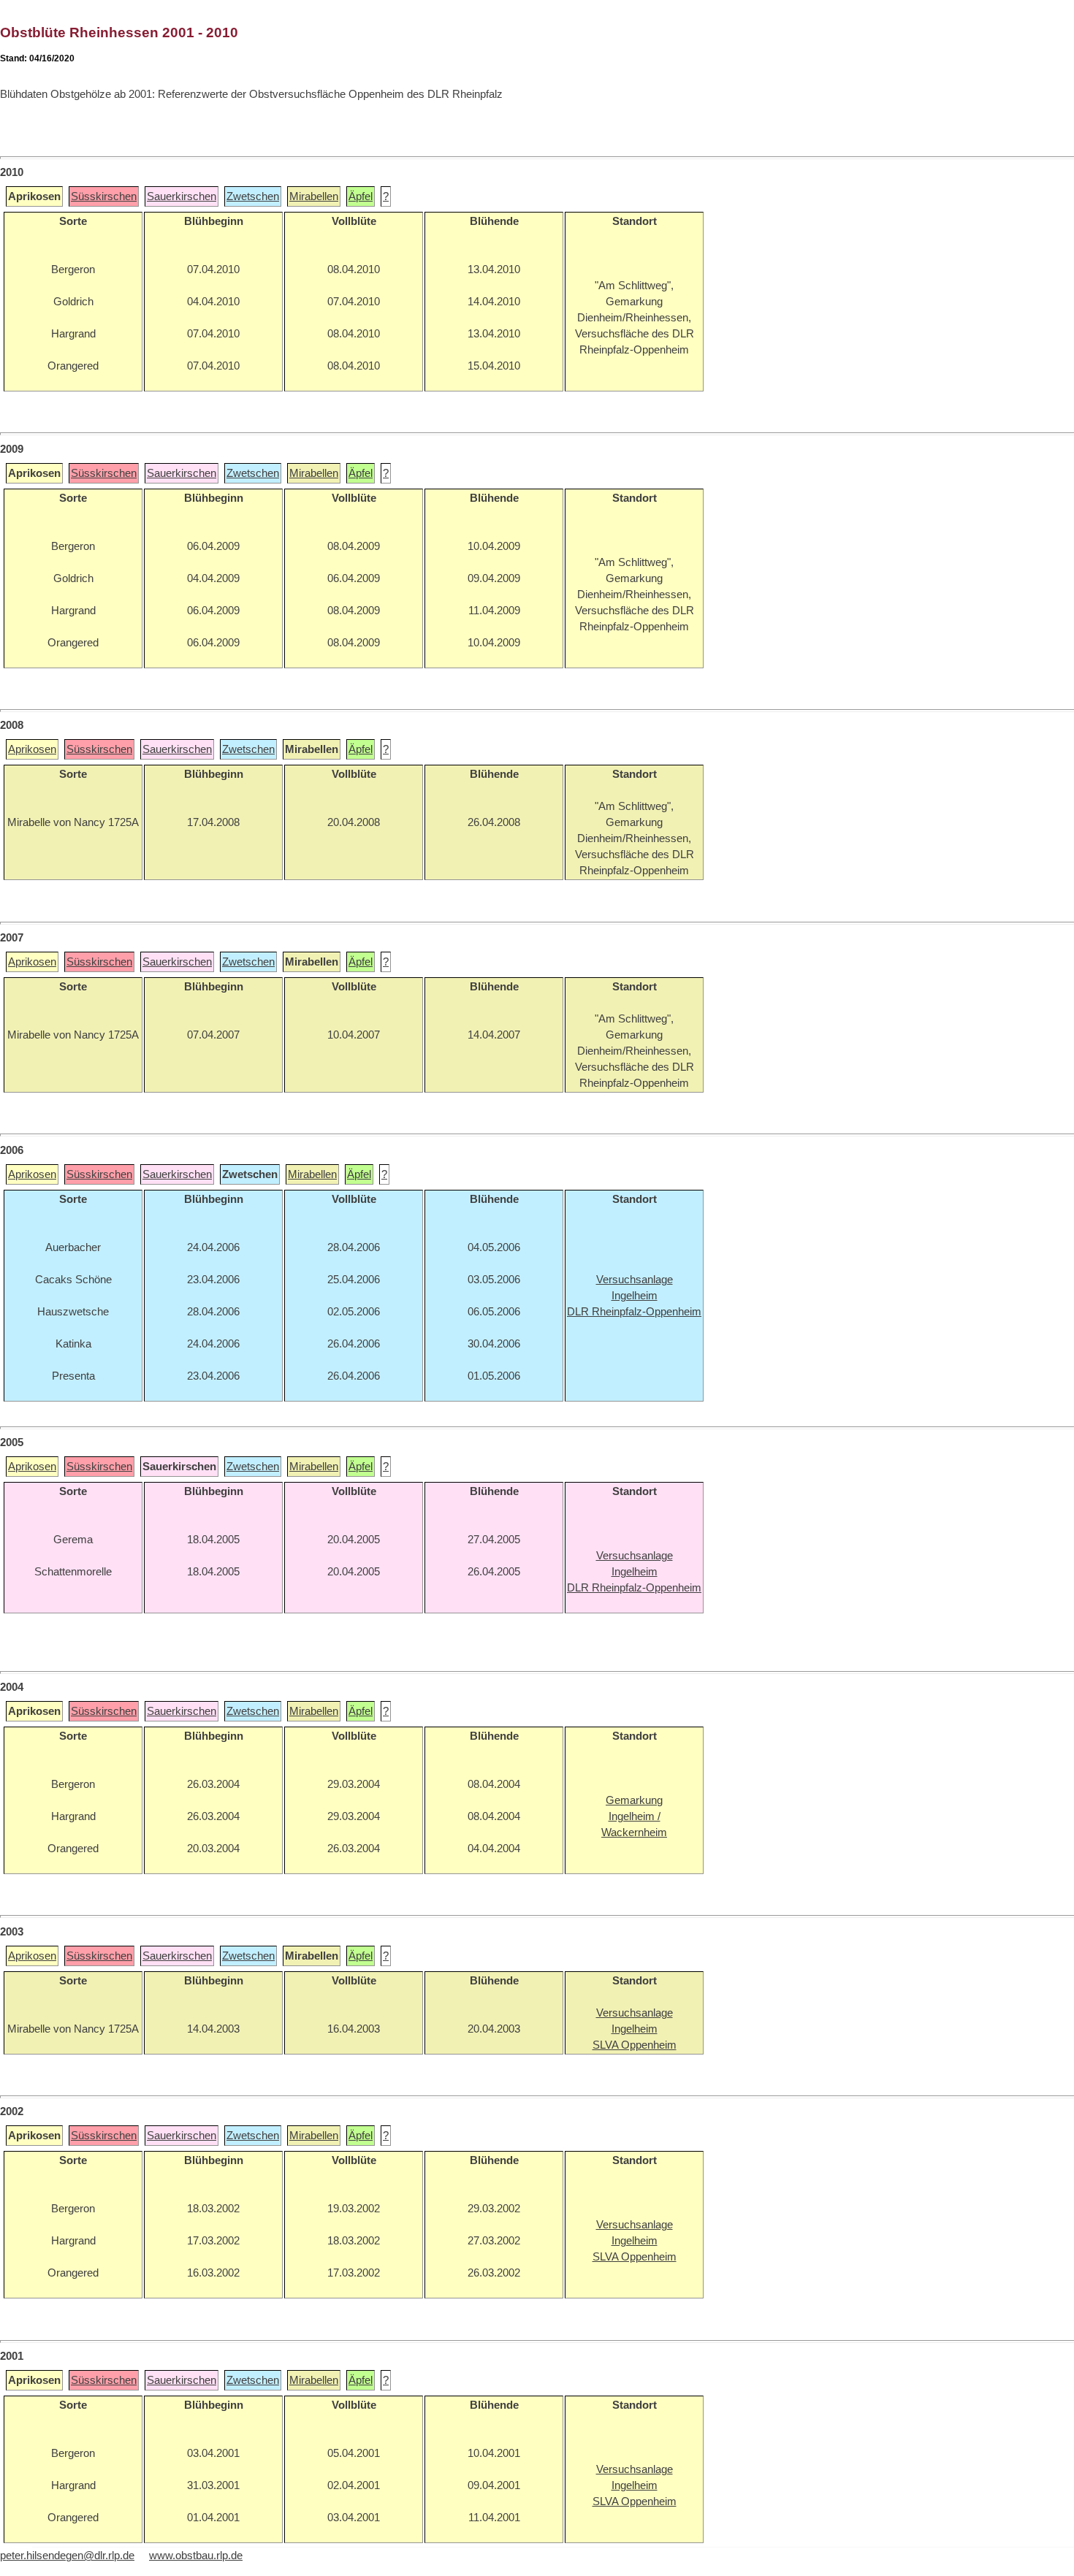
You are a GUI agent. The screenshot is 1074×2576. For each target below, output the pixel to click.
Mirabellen (314, 196)
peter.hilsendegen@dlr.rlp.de (67, 2556)
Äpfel (361, 196)
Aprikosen (32, 749)
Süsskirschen (104, 196)
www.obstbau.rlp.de (196, 2556)
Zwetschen (253, 196)
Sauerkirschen (182, 196)
